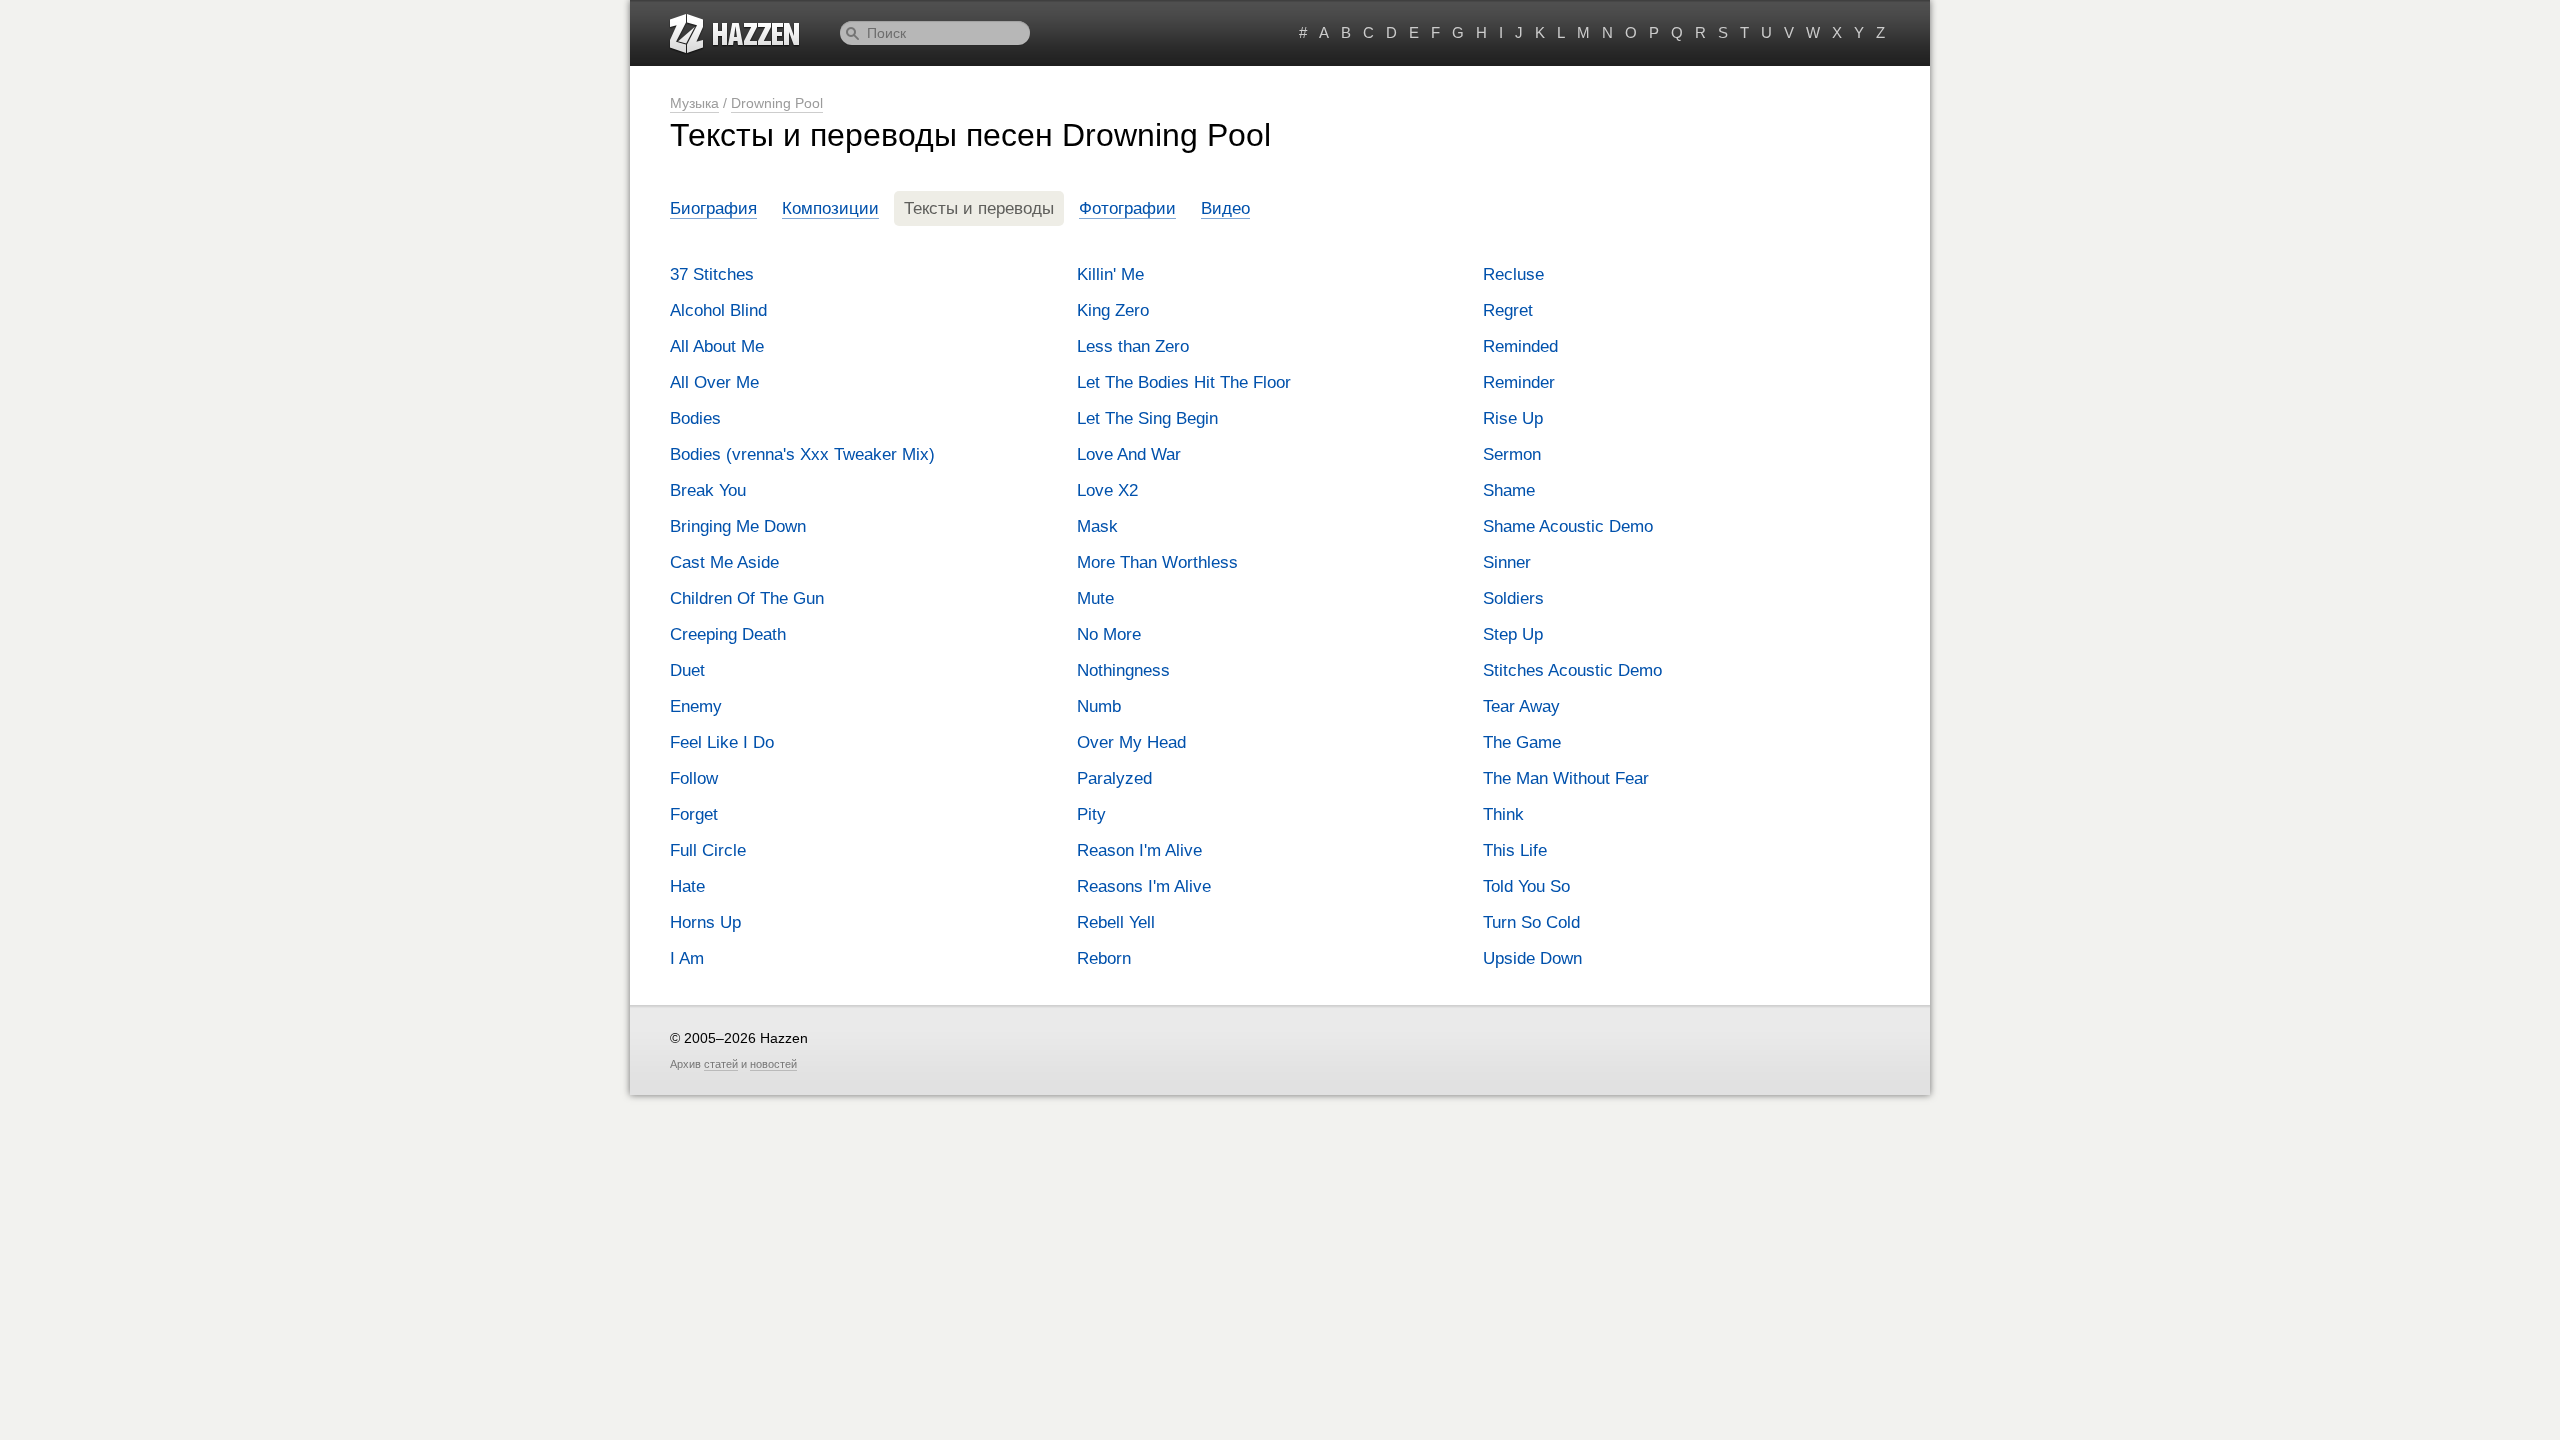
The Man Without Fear (1566, 778)
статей (721, 1064)
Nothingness (1123, 670)
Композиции (830, 208)
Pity (1091, 814)
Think (1503, 814)
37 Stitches (712, 274)
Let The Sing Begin (1147, 418)
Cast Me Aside (724, 562)
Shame (1509, 490)
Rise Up (1513, 418)
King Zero (1113, 310)
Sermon (1512, 454)
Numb (1099, 706)
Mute (1095, 598)
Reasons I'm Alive (1144, 886)
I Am (687, 958)
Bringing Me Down (738, 526)
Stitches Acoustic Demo (1572, 670)
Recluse (1513, 274)
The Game (1522, 742)
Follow (694, 778)
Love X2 (1107, 490)
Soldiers (1513, 598)
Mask (1097, 526)
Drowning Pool (777, 103)
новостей (773, 1064)
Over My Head (1131, 742)
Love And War (1129, 454)
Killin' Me (1110, 274)
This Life (1515, 850)
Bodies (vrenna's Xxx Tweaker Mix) (802, 454)
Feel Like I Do (722, 742)
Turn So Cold (1531, 922)
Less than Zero (1133, 346)
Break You (708, 490)
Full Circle (708, 850)
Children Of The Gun (747, 598)
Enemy (696, 706)
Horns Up (705, 922)
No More (1109, 634)
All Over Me (714, 382)
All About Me (717, 346)
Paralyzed (1114, 778)
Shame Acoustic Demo (1568, 526)
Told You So (1526, 886)
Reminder (1519, 382)
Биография (713, 208)
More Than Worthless (1157, 562)
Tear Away (1521, 706)
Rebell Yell (1116, 922)
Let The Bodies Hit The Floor (1184, 382)
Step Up (1513, 634)
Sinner (1507, 562)
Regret (1508, 310)
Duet (687, 670)
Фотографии (1127, 208)
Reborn (1104, 958)
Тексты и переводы (979, 208)
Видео (1225, 208)
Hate (687, 886)
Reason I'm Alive (1139, 850)
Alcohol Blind (718, 310)
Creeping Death (728, 634)
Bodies (695, 418)
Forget (694, 814)
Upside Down (1532, 958)
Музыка (694, 103)
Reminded (1520, 346)
